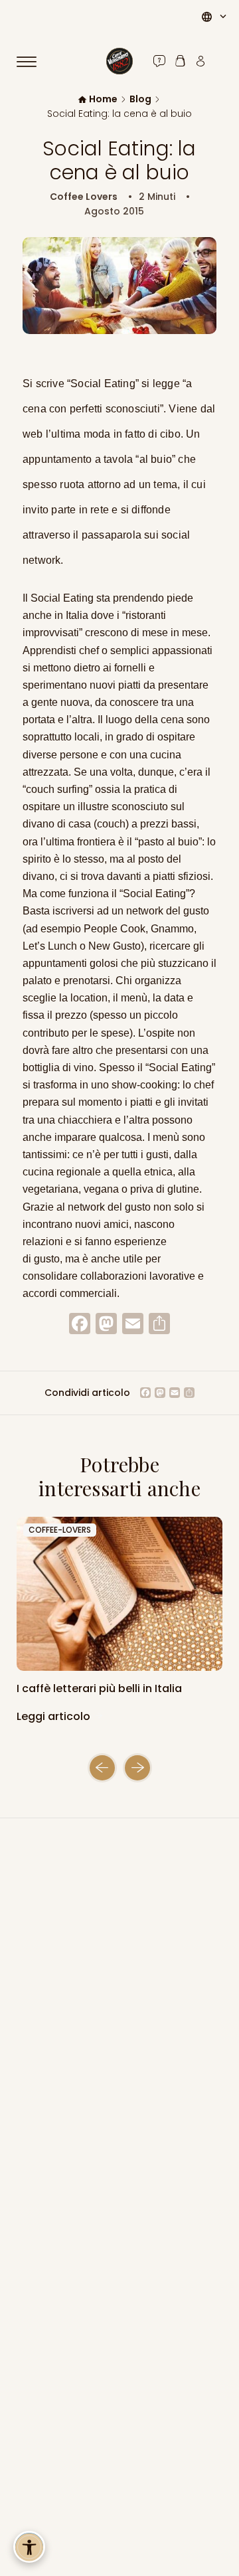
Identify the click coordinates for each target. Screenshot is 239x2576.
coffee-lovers (60, 1530)
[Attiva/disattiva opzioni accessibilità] (29, 2547)
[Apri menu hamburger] (33, 62)
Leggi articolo (55, 1716)
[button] (102, 1768)
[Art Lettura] (119, 1594)
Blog (140, 99)
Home (103, 99)
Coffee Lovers (84, 197)
